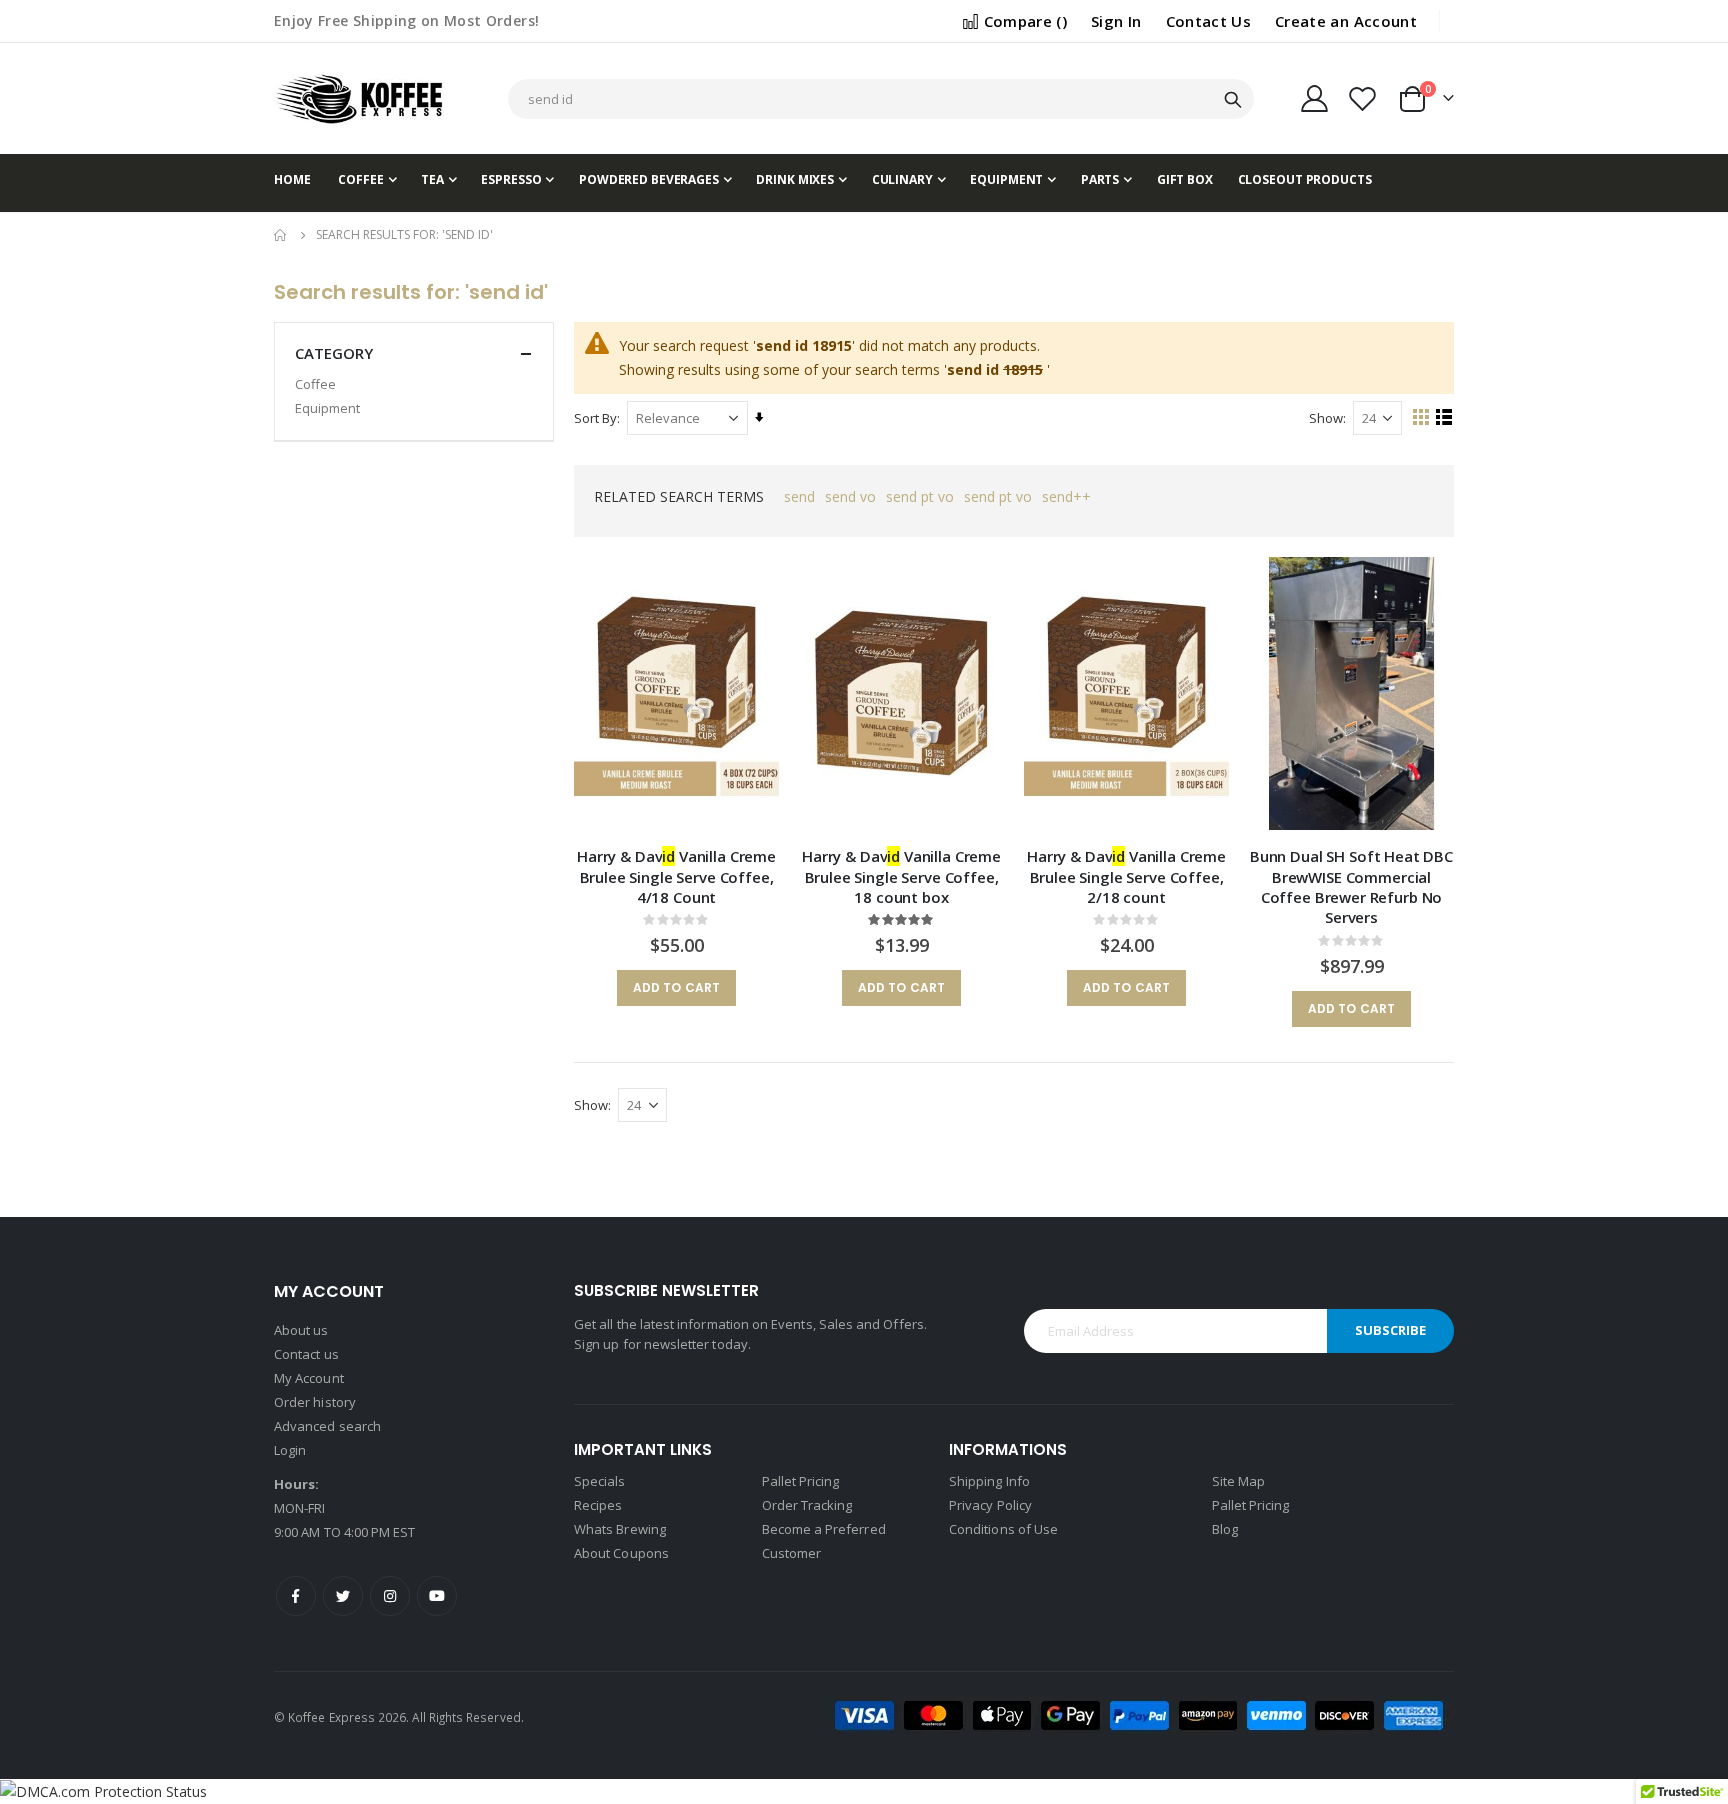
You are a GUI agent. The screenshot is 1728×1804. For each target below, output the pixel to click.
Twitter (343, 1596)
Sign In (1116, 21)
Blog (1225, 1529)
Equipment (327, 408)
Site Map (1239, 1481)
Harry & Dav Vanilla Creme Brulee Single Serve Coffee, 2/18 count (1126, 876)
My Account (309, 1378)
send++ (1066, 496)
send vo (850, 496)
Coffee (315, 384)
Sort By (595, 418)
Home (281, 235)
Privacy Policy (990, 1505)
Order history (315, 1402)
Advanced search (327, 1426)
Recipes (598, 1505)
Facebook (296, 1596)
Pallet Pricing (801, 1481)
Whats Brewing (620, 1529)
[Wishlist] (1363, 98)
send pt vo (920, 496)
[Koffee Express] (359, 98)
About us (301, 1330)
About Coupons (621, 1553)
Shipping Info (989, 1481)
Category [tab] (334, 353)
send (799, 496)
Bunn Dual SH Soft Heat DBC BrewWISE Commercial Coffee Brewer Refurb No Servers (1351, 886)
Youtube (437, 1596)
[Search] (1233, 100)
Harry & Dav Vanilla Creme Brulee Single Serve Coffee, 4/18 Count (676, 876)
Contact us (306, 1354)
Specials (600, 1481)
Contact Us (1209, 21)
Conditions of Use (1003, 1529)
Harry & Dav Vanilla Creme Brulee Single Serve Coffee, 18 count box (901, 876)
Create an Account (1346, 21)
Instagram (390, 1596)
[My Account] (1314, 98)
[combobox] (880, 99)
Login (290, 1450)
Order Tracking (807, 1505)
